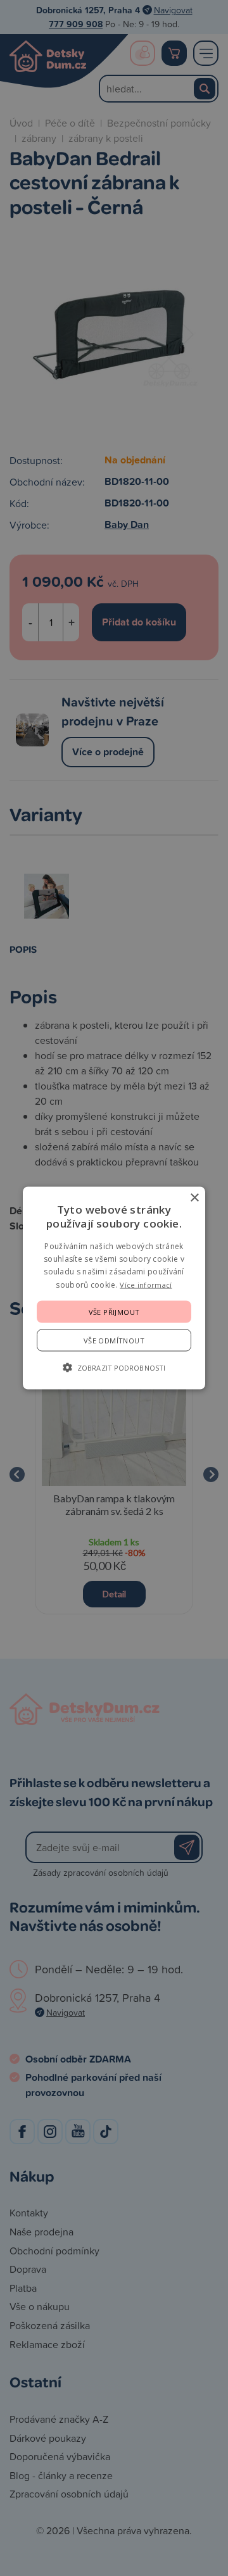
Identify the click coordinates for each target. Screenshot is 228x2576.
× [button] (194, 1197)
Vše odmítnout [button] (114, 1341)
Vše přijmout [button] (114, 1312)
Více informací (146, 1284)
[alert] (114, 1288)
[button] (114, 1367)
